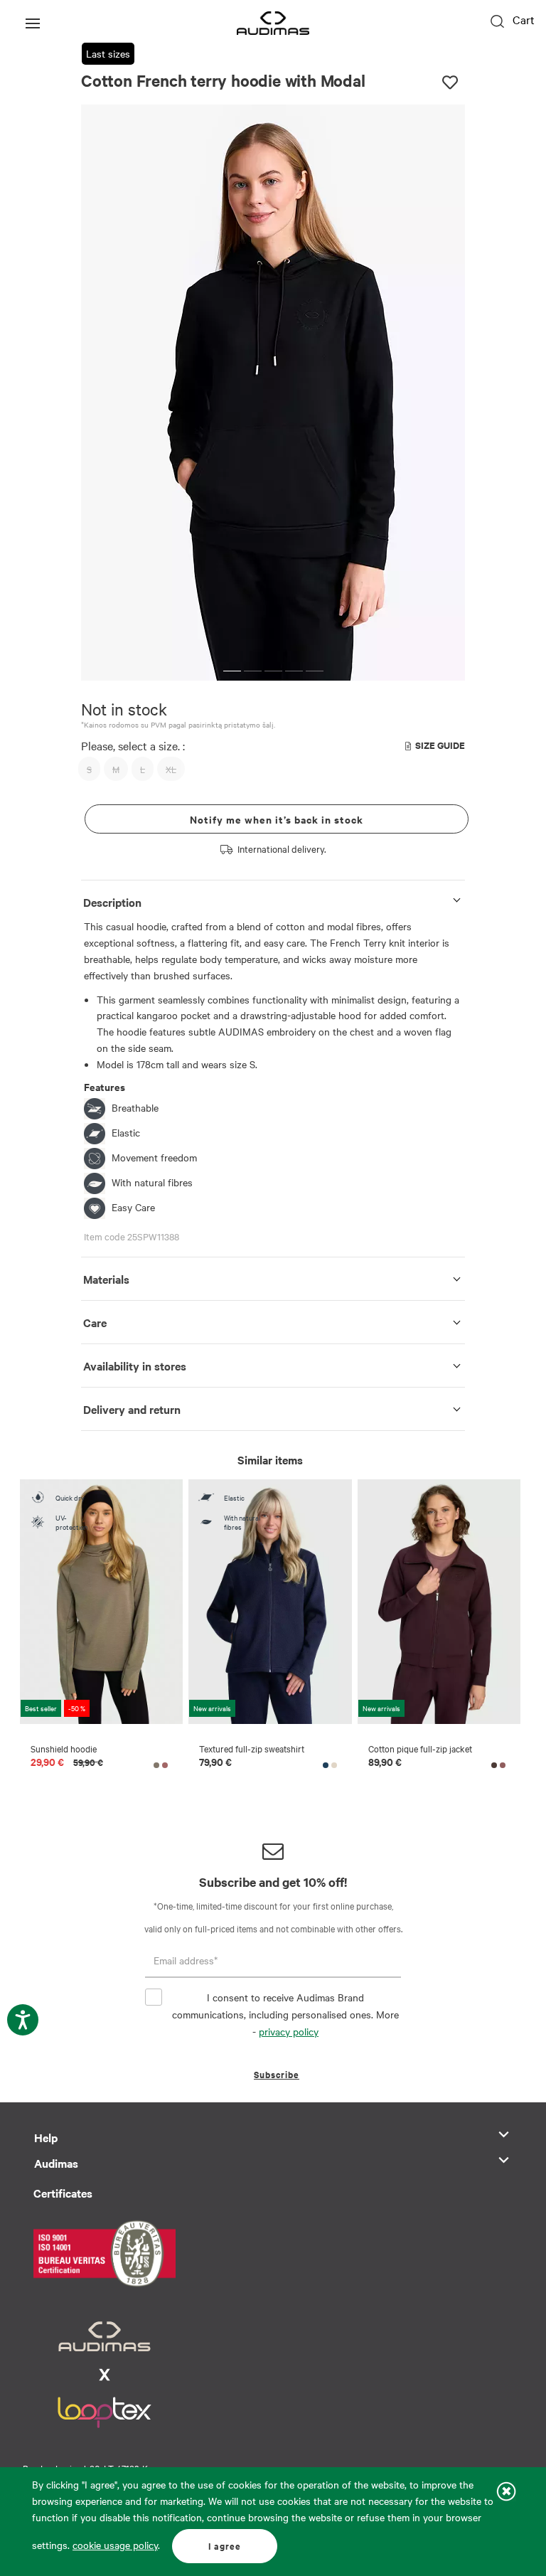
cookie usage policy (115, 2545)
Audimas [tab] (56, 2163)
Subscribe (277, 2074)
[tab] (273, 899)
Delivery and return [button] (132, 1409)
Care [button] (95, 1322)
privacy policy (289, 2031)
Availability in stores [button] (135, 1366)
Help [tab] (46, 2137)
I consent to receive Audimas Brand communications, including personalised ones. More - (285, 2014)
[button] (232, 671)
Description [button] (112, 902)
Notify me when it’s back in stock (277, 819)
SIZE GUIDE (440, 745)
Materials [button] (106, 1279)
